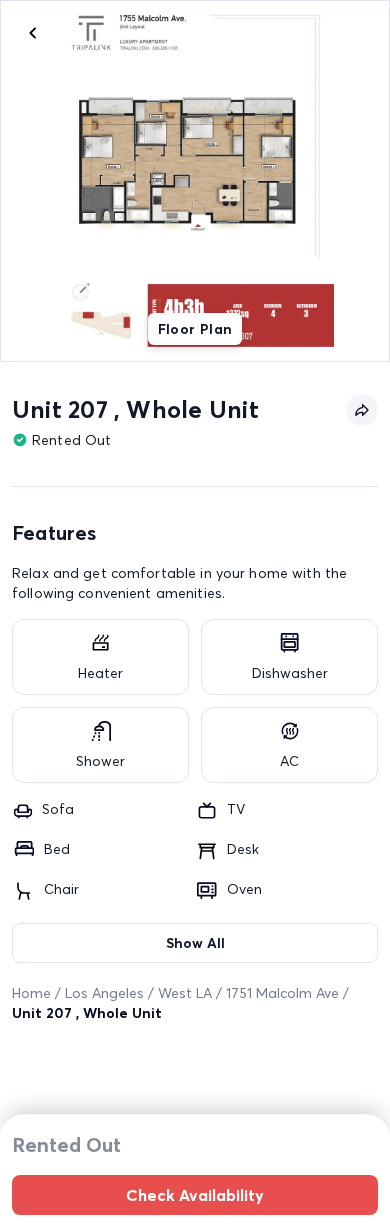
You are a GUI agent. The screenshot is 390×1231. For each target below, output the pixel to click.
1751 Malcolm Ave (282, 993)
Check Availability (195, 1195)
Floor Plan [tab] (195, 329)
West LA (185, 993)
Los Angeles (104, 993)
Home (31, 993)
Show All (195, 943)
